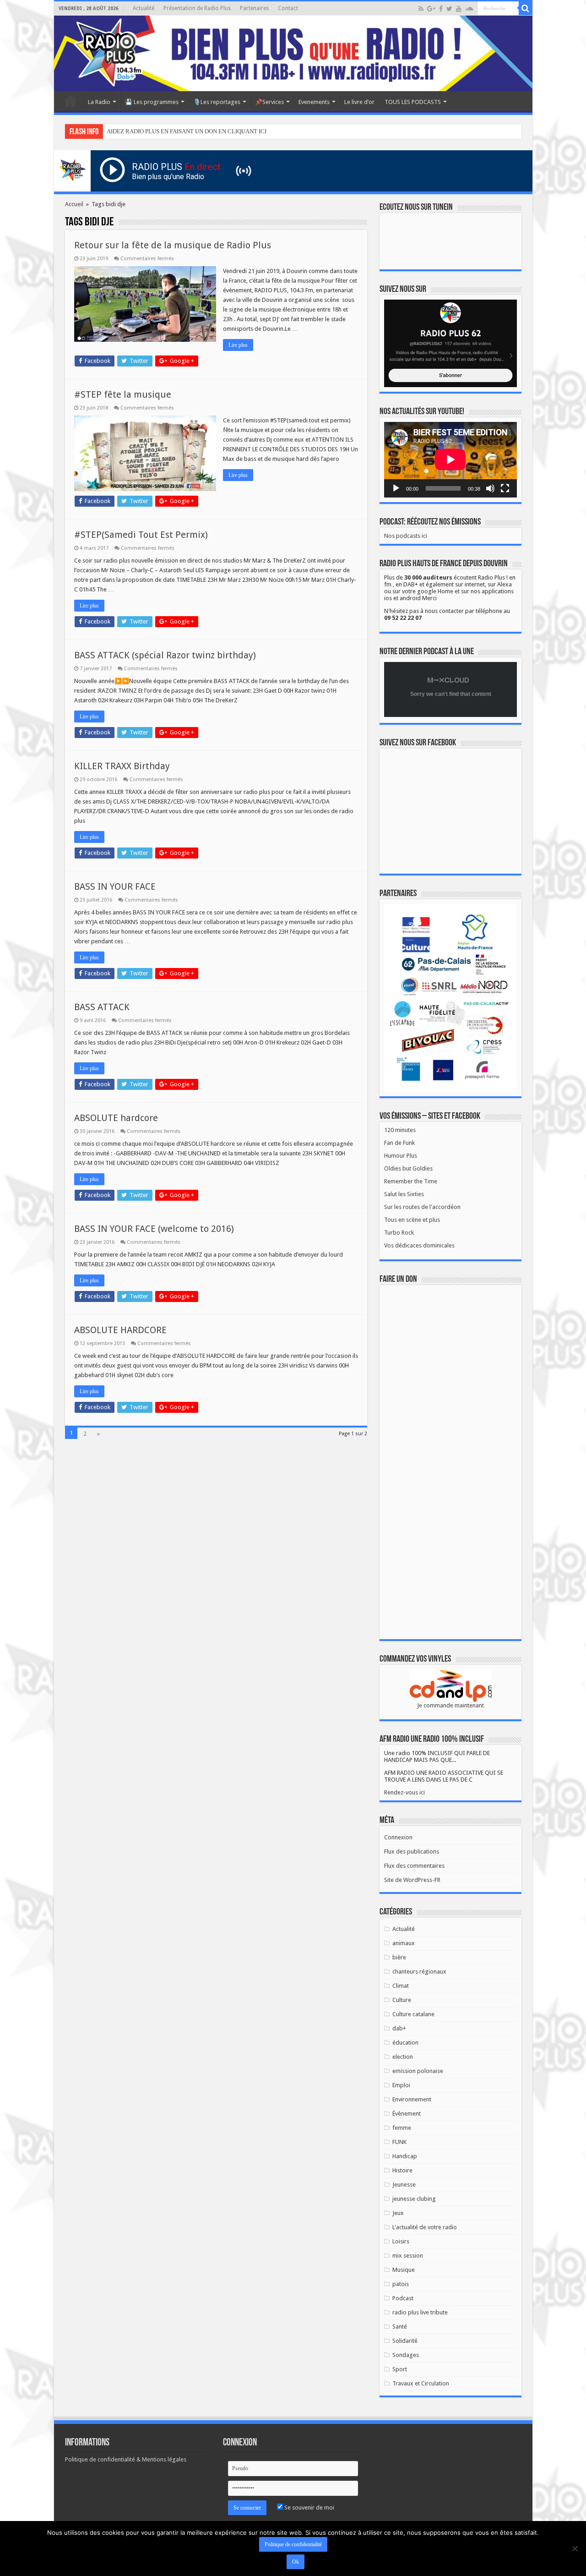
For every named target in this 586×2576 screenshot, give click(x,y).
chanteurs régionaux (419, 1972)
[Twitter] (449, 9)
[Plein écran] (505, 488)
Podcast (403, 2298)
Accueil (71, 101)
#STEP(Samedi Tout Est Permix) (141, 535)
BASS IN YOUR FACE (115, 886)
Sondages (406, 2355)
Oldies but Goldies (408, 1168)
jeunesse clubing (414, 2199)
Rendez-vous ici (404, 1792)
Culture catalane (413, 2014)
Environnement (412, 2099)
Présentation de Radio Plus (197, 8)
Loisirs (401, 2241)
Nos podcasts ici (406, 536)
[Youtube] (459, 9)
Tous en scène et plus (412, 1220)
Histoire (402, 2170)
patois (401, 2284)
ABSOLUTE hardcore (116, 1118)
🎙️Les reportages (217, 102)
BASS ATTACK (102, 1007)
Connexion (398, 1837)
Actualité (144, 8)
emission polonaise (418, 2071)
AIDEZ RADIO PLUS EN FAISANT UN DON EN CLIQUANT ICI (187, 131)
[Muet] (490, 488)
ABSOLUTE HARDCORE (120, 1330)
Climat (401, 1986)
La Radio (99, 102)
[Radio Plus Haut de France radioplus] (293, 53)
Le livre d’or (359, 102)
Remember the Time (411, 1181)
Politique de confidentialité (293, 2544)
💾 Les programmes (152, 102)
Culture (402, 2000)
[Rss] (421, 9)
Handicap (405, 2156)
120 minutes (400, 1130)
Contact (288, 8)
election (403, 2057)
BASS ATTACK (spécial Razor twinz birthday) (165, 655)
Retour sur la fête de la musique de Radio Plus (173, 245)
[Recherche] (526, 8)
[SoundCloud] (469, 9)
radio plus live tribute (420, 2312)
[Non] (575, 2549)
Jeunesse (404, 2185)
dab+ (399, 2028)
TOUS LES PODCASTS (413, 102)
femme (402, 2128)
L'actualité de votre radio (425, 2227)
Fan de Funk (399, 1143)
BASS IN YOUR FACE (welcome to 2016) (154, 1229)
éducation (405, 2043)
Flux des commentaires (414, 1866)
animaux (404, 1943)
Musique (404, 2270)
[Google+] (431, 9)
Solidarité (405, 2341)
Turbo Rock (399, 1233)
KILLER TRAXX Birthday (122, 766)
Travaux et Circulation (421, 2383)
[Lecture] (396, 488)
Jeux (398, 2213)
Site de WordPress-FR (412, 1880)
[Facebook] (441, 9)
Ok (296, 2562)
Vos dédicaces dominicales (419, 1245)
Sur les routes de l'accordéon (422, 1207)
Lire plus (238, 345)
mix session (408, 2256)
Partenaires (254, 8)
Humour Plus (401, 1156)
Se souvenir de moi (309, 2508)
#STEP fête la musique (123, 394)
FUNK (399, 2142)
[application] (450, 460)
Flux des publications (412, 1851)
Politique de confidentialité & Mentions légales (126, 2459)
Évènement (407, 2114)
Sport (400, 2369)
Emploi (401, 2085)
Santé (400, 2327)
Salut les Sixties (404, 1194)
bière (399, 1957)
